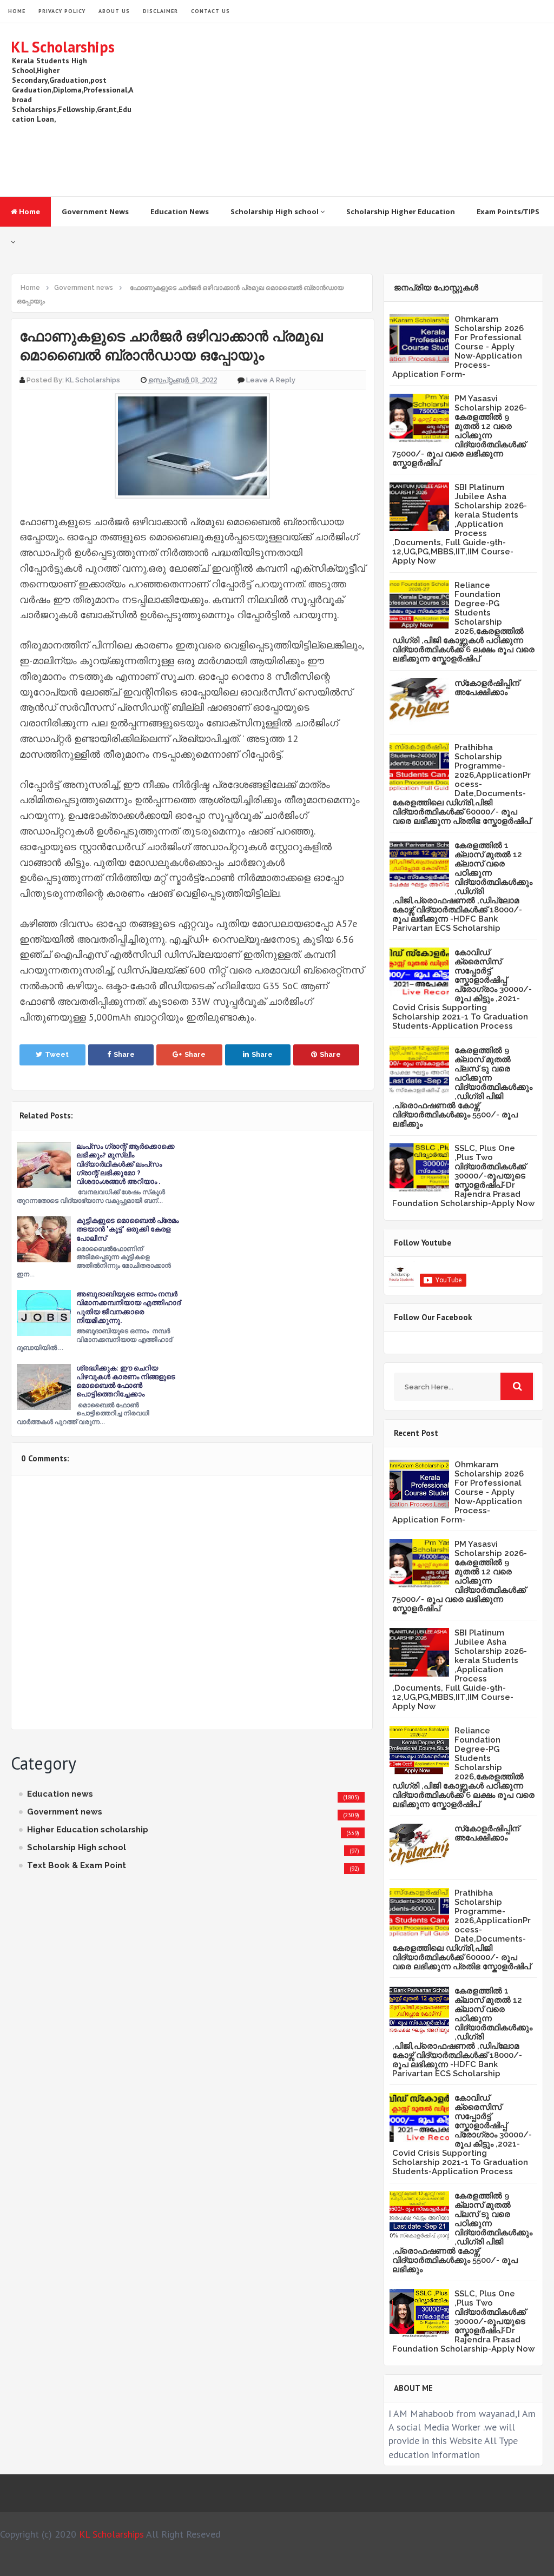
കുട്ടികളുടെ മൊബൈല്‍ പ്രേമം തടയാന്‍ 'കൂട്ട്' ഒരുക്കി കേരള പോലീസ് (127, 1229)
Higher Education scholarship (88, 1830)
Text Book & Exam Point (77, 1865)
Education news (60, 1794)
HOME (17, 11)
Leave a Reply (271, 380)
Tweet (57, 1054)
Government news (65, 1812)
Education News (180, 211)
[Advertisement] (346, 110)
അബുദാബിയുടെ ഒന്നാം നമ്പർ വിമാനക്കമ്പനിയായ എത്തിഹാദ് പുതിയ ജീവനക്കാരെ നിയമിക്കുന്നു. (128, 1307)
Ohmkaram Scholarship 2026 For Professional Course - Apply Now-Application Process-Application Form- (458, 347)
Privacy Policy (62, 11)
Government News (95, 211)
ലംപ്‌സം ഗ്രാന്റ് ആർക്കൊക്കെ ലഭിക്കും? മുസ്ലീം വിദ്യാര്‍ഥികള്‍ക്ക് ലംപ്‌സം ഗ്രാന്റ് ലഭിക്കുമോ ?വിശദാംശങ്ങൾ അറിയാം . (126, 1164)
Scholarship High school (275, 211)
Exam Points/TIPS (508, 211)
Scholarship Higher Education (401, 211)
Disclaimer (160, 11)
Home (29, 211)
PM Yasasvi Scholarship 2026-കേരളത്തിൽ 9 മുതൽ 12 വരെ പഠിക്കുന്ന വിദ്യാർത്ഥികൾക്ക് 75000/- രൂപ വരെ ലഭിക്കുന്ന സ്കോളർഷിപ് (460, 431)
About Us (114, 11)
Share (124, 1054)
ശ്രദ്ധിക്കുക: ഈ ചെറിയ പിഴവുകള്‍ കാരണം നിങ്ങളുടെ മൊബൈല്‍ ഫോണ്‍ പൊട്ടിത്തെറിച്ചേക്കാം (126, 1381)
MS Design (392, 2563)
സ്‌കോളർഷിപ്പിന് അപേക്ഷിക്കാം (487, 688)
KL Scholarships (63, 47)
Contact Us (210, 11)
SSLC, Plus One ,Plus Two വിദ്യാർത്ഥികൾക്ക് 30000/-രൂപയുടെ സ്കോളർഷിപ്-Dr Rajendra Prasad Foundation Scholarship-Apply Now (463, 1176)
